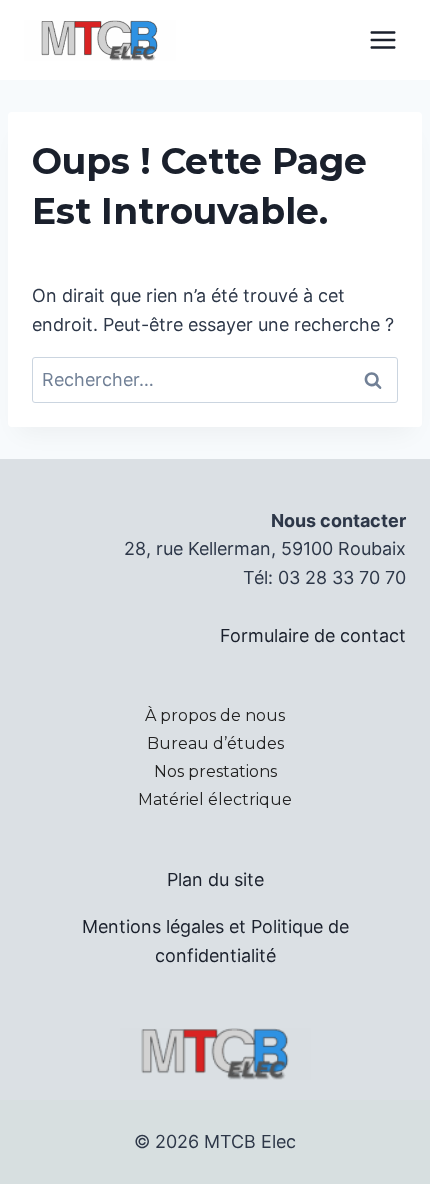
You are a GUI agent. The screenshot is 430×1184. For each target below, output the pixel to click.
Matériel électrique (215, 799)
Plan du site (215, 879)
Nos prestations (215, 771)
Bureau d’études (215, 743)
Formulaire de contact (313, 635)
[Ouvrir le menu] (382, 39)
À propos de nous (215, 715)
